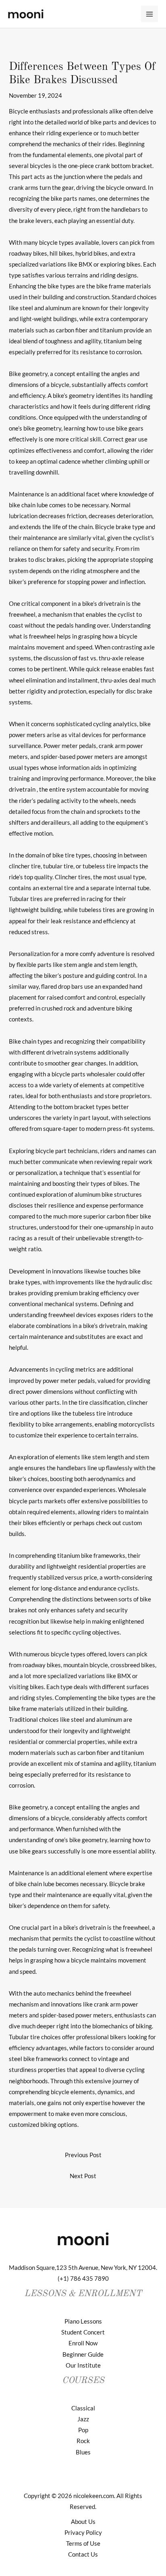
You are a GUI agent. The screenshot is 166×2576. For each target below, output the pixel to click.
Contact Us (83, 2554)
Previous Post (83, 2155)
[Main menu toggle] (149, 14)
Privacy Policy (83, 2533)
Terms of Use (83, 2543)
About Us (83, 2522)
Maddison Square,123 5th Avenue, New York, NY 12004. (83, 2268)
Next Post (83, 2176)
